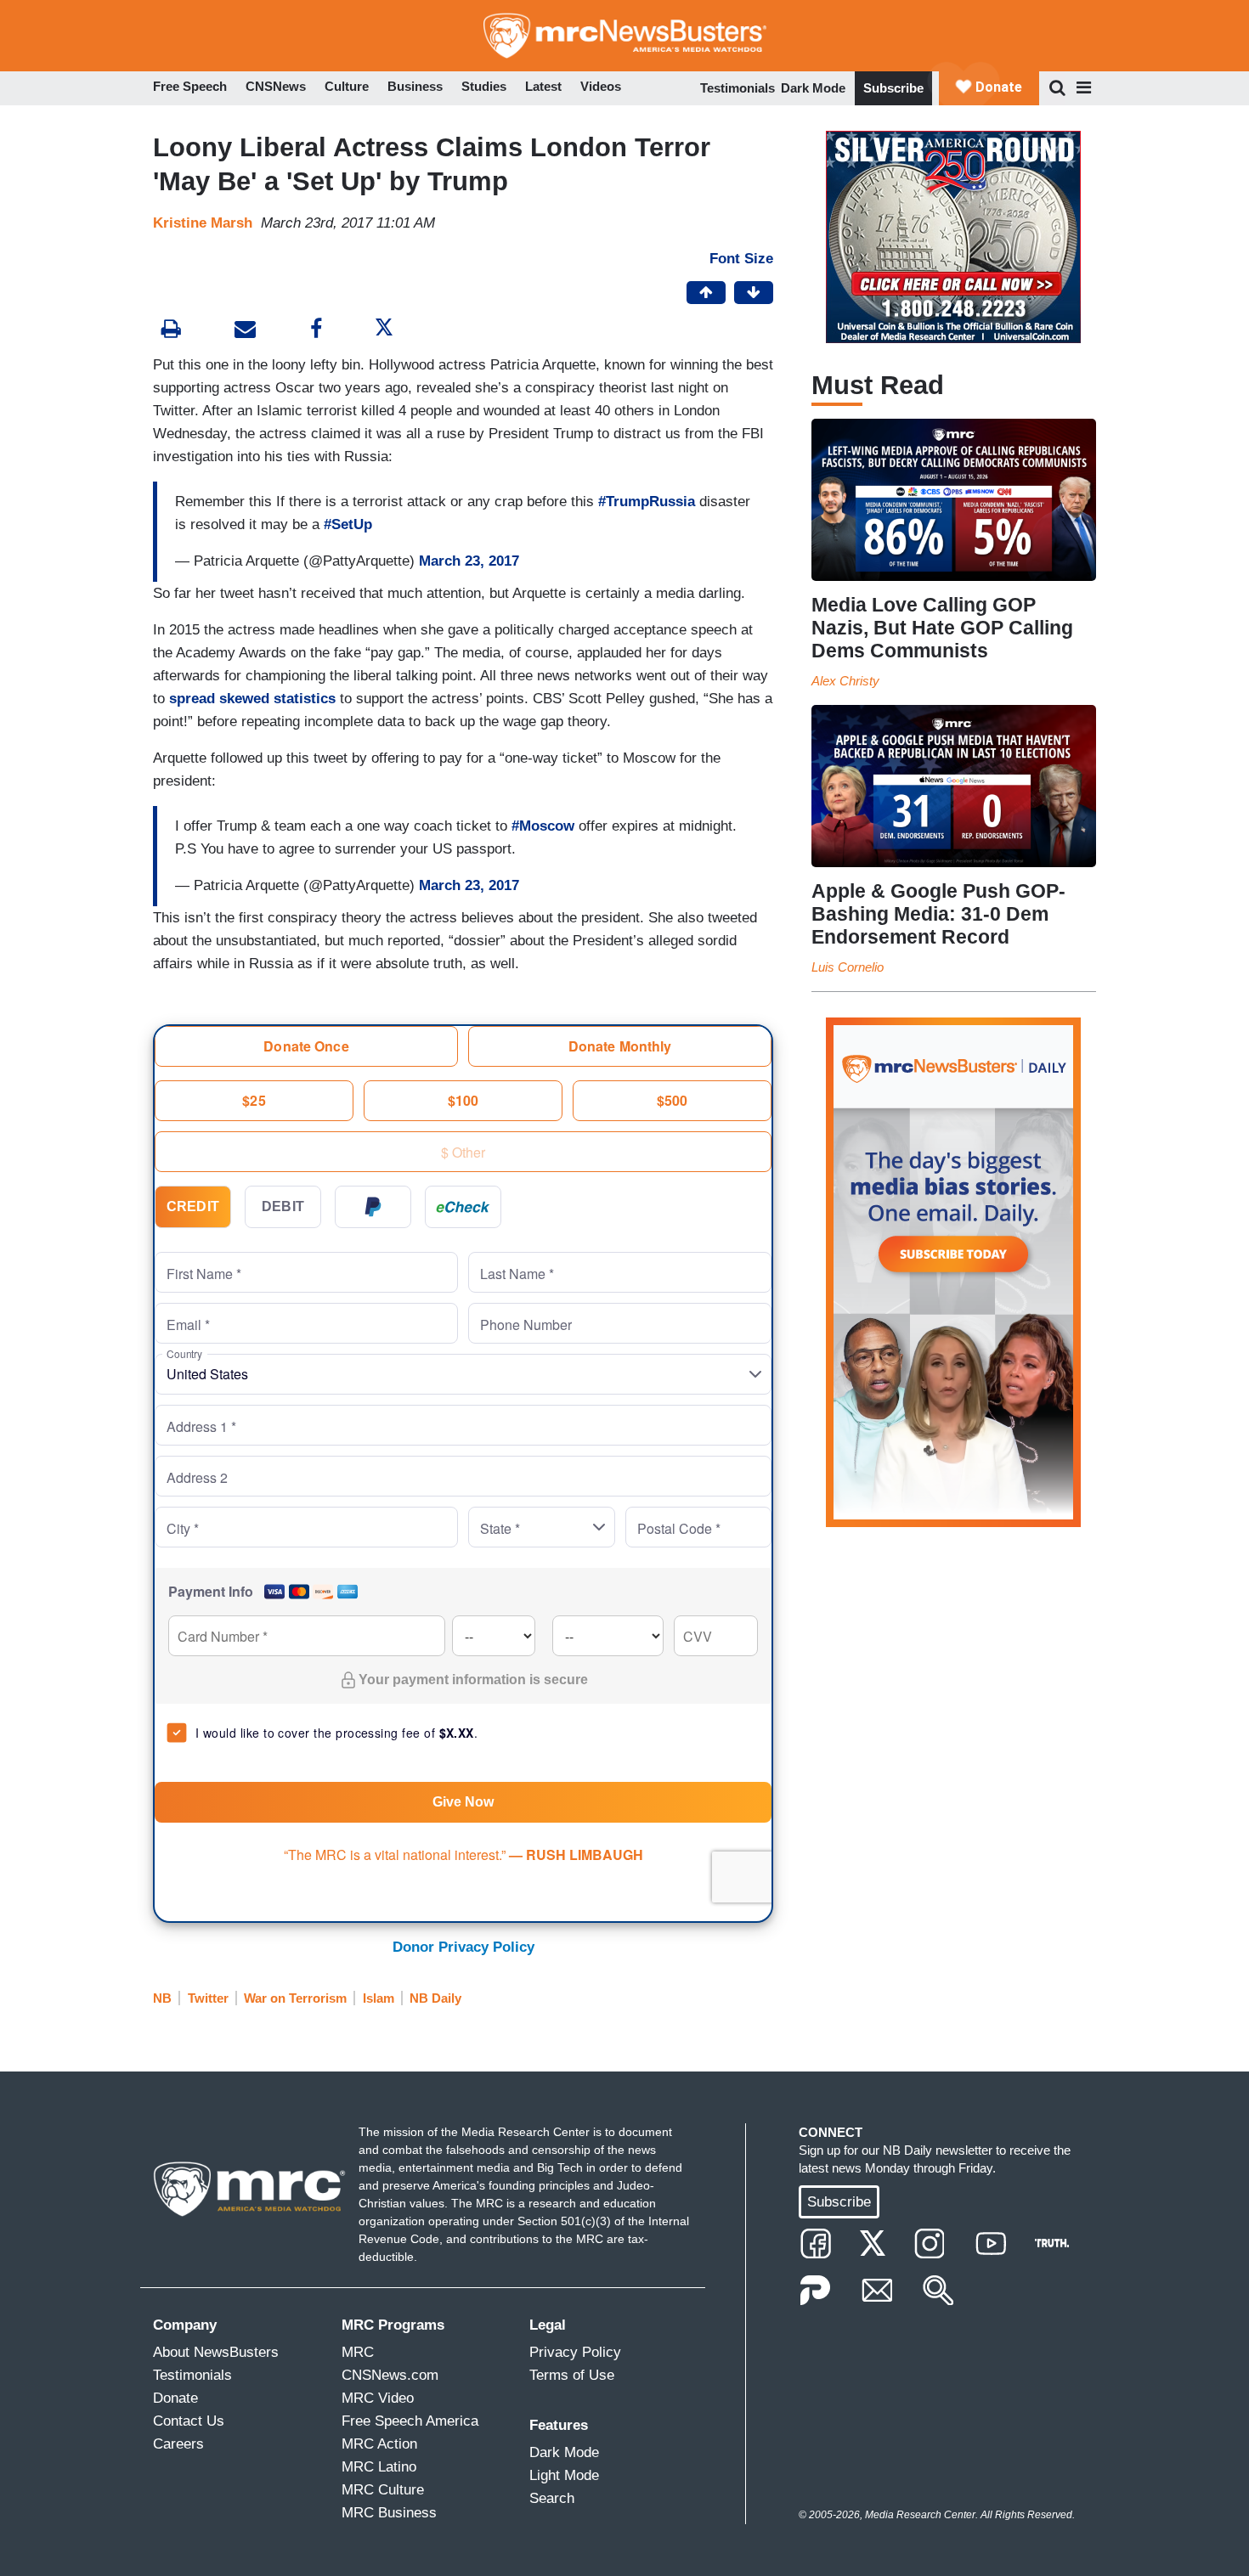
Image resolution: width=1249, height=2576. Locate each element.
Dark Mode (813, 88)
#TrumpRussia (647, 502)
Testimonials (738, 88)
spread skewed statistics (252, 699)
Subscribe (893, 88)
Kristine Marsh (203, 223)
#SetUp (348, 524)
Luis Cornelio (848, 967)
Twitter (208, 1998)
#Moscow (543, 826)
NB (162, 1998)
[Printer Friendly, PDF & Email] (245, 331)
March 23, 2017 (469, 561)
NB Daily (435, 1998)
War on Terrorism (295, 1998)
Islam (379, 1998)
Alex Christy (845, 681)
